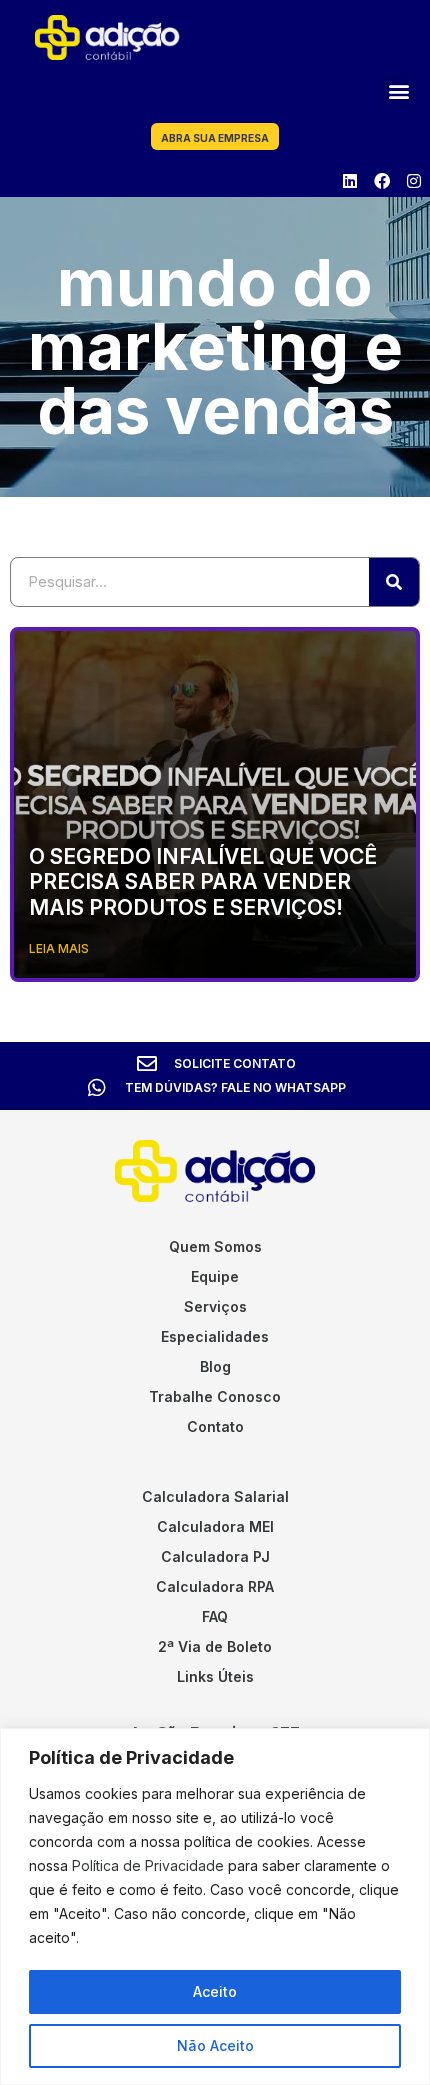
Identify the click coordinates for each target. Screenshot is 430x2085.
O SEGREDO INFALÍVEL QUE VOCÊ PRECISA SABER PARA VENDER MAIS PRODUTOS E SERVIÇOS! (203, 881)
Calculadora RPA (215, 1586)
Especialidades (215, 1336)
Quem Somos (215, 1246)
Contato (215, 1426)
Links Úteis (215, 1676)
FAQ (215, 1616)
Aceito (215, 1991)
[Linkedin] (350, 181)
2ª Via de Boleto (215, 1646)
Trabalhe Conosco (215, 1396)
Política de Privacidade (148, 1865)
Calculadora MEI (215, 1526)
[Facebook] (382, 181)
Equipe (215, 1276)
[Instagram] (414, 181)
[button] (398, 91)
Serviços (215, 1306)
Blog (215, 1366)
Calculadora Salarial (215, 1496)
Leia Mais (59, 948)
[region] (215, 1906)
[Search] (394, 582)
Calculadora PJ (215, 1556)
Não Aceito (215, 2045)
